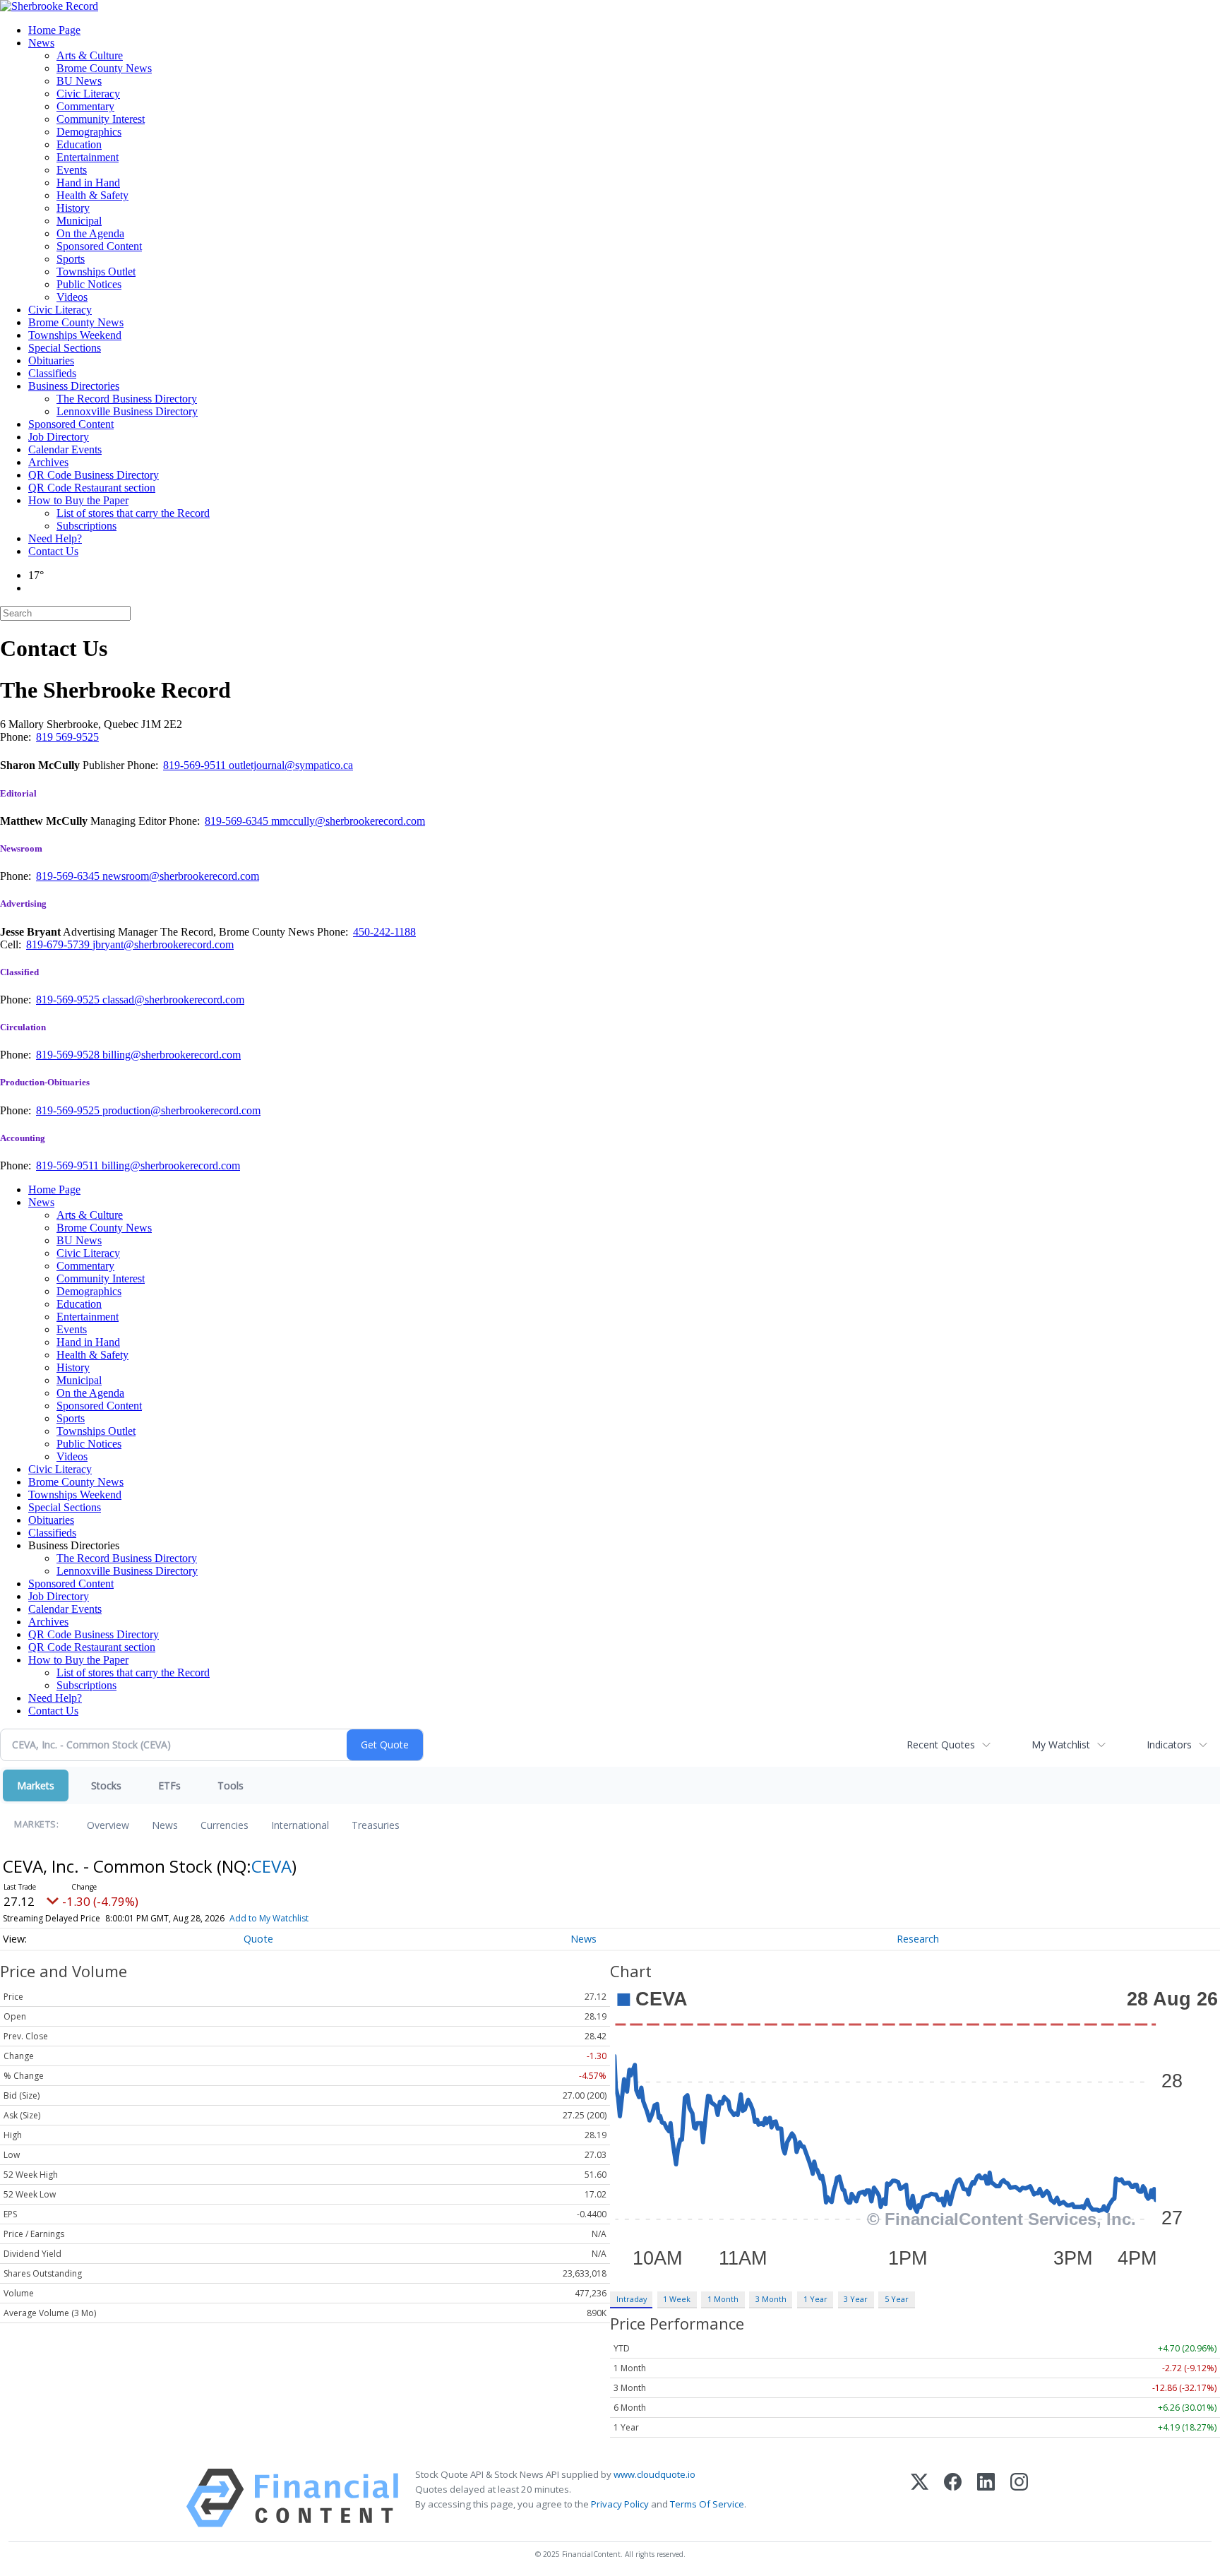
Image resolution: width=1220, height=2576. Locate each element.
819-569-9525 (69, 1000)
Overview (108, 1825)
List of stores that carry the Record (133, 513)
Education (79, 144)
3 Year (856, 2299)
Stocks (106, 1785)
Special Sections (65, 348)
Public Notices (89, 284)
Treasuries (376, 1825)
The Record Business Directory (127, 399)
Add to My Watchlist (269, 1918)
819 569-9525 (67, 737)
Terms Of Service (707, 2504)
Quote (258, 1939)
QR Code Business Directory (94, 475)
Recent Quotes (941, 1745)
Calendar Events (65, 449)
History (73, 208)
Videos (72, 297)
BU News (79, 81)
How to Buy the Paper (78, 500)
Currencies (225, 1825)
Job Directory (59, 437)
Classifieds (52, 373)
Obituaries (51, 360)
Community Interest (101, 119)
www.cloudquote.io (654, 2474)
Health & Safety (92, 195)
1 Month (723, 2299)
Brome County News (104, 68)
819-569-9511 (196, 765)
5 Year (897, 2299)
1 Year (815, 2299)
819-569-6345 (238, 821)
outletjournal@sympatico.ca (291, 765)
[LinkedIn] (986, 2498)
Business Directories (74, 386)
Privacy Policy (620, 2504)
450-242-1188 (384, 932)
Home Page (54, 30)
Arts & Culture (90, 55)
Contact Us (53, 551)
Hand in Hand (88, 183)
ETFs (169, 1785)
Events (72, 170)
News (41, 43)
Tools (231, 1785)
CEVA (271, 1866)
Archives (48, 462)
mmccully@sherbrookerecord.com (348, 821)
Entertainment (88, 157)
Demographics (89, 132)
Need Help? (55, 538)
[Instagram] (1019, 2498)
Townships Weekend (75, 335)
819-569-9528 (69, 1055)
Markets (36, 1785)
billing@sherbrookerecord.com (172, 1055)
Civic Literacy (88, 94)
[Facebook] (953, 2498)
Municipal (79, 221)
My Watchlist (1061, 1745)
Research (918, 1939)
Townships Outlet (96, 272)
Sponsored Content (99, 246)
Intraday (632, 2299)
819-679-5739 (59, 944)
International (300, 1825)
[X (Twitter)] (920, 2498)
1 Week (677, 2299)
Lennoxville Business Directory (127, 411)
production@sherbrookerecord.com (181, 1110)
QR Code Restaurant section (92, 488)
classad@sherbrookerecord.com (173, 1000)
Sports (71, 259)
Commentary (85, 106)
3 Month (771, 2299)
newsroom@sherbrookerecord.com (181, 876)
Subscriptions (86, 526)
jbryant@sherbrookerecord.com (163, 944)
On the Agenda (90, 233)
